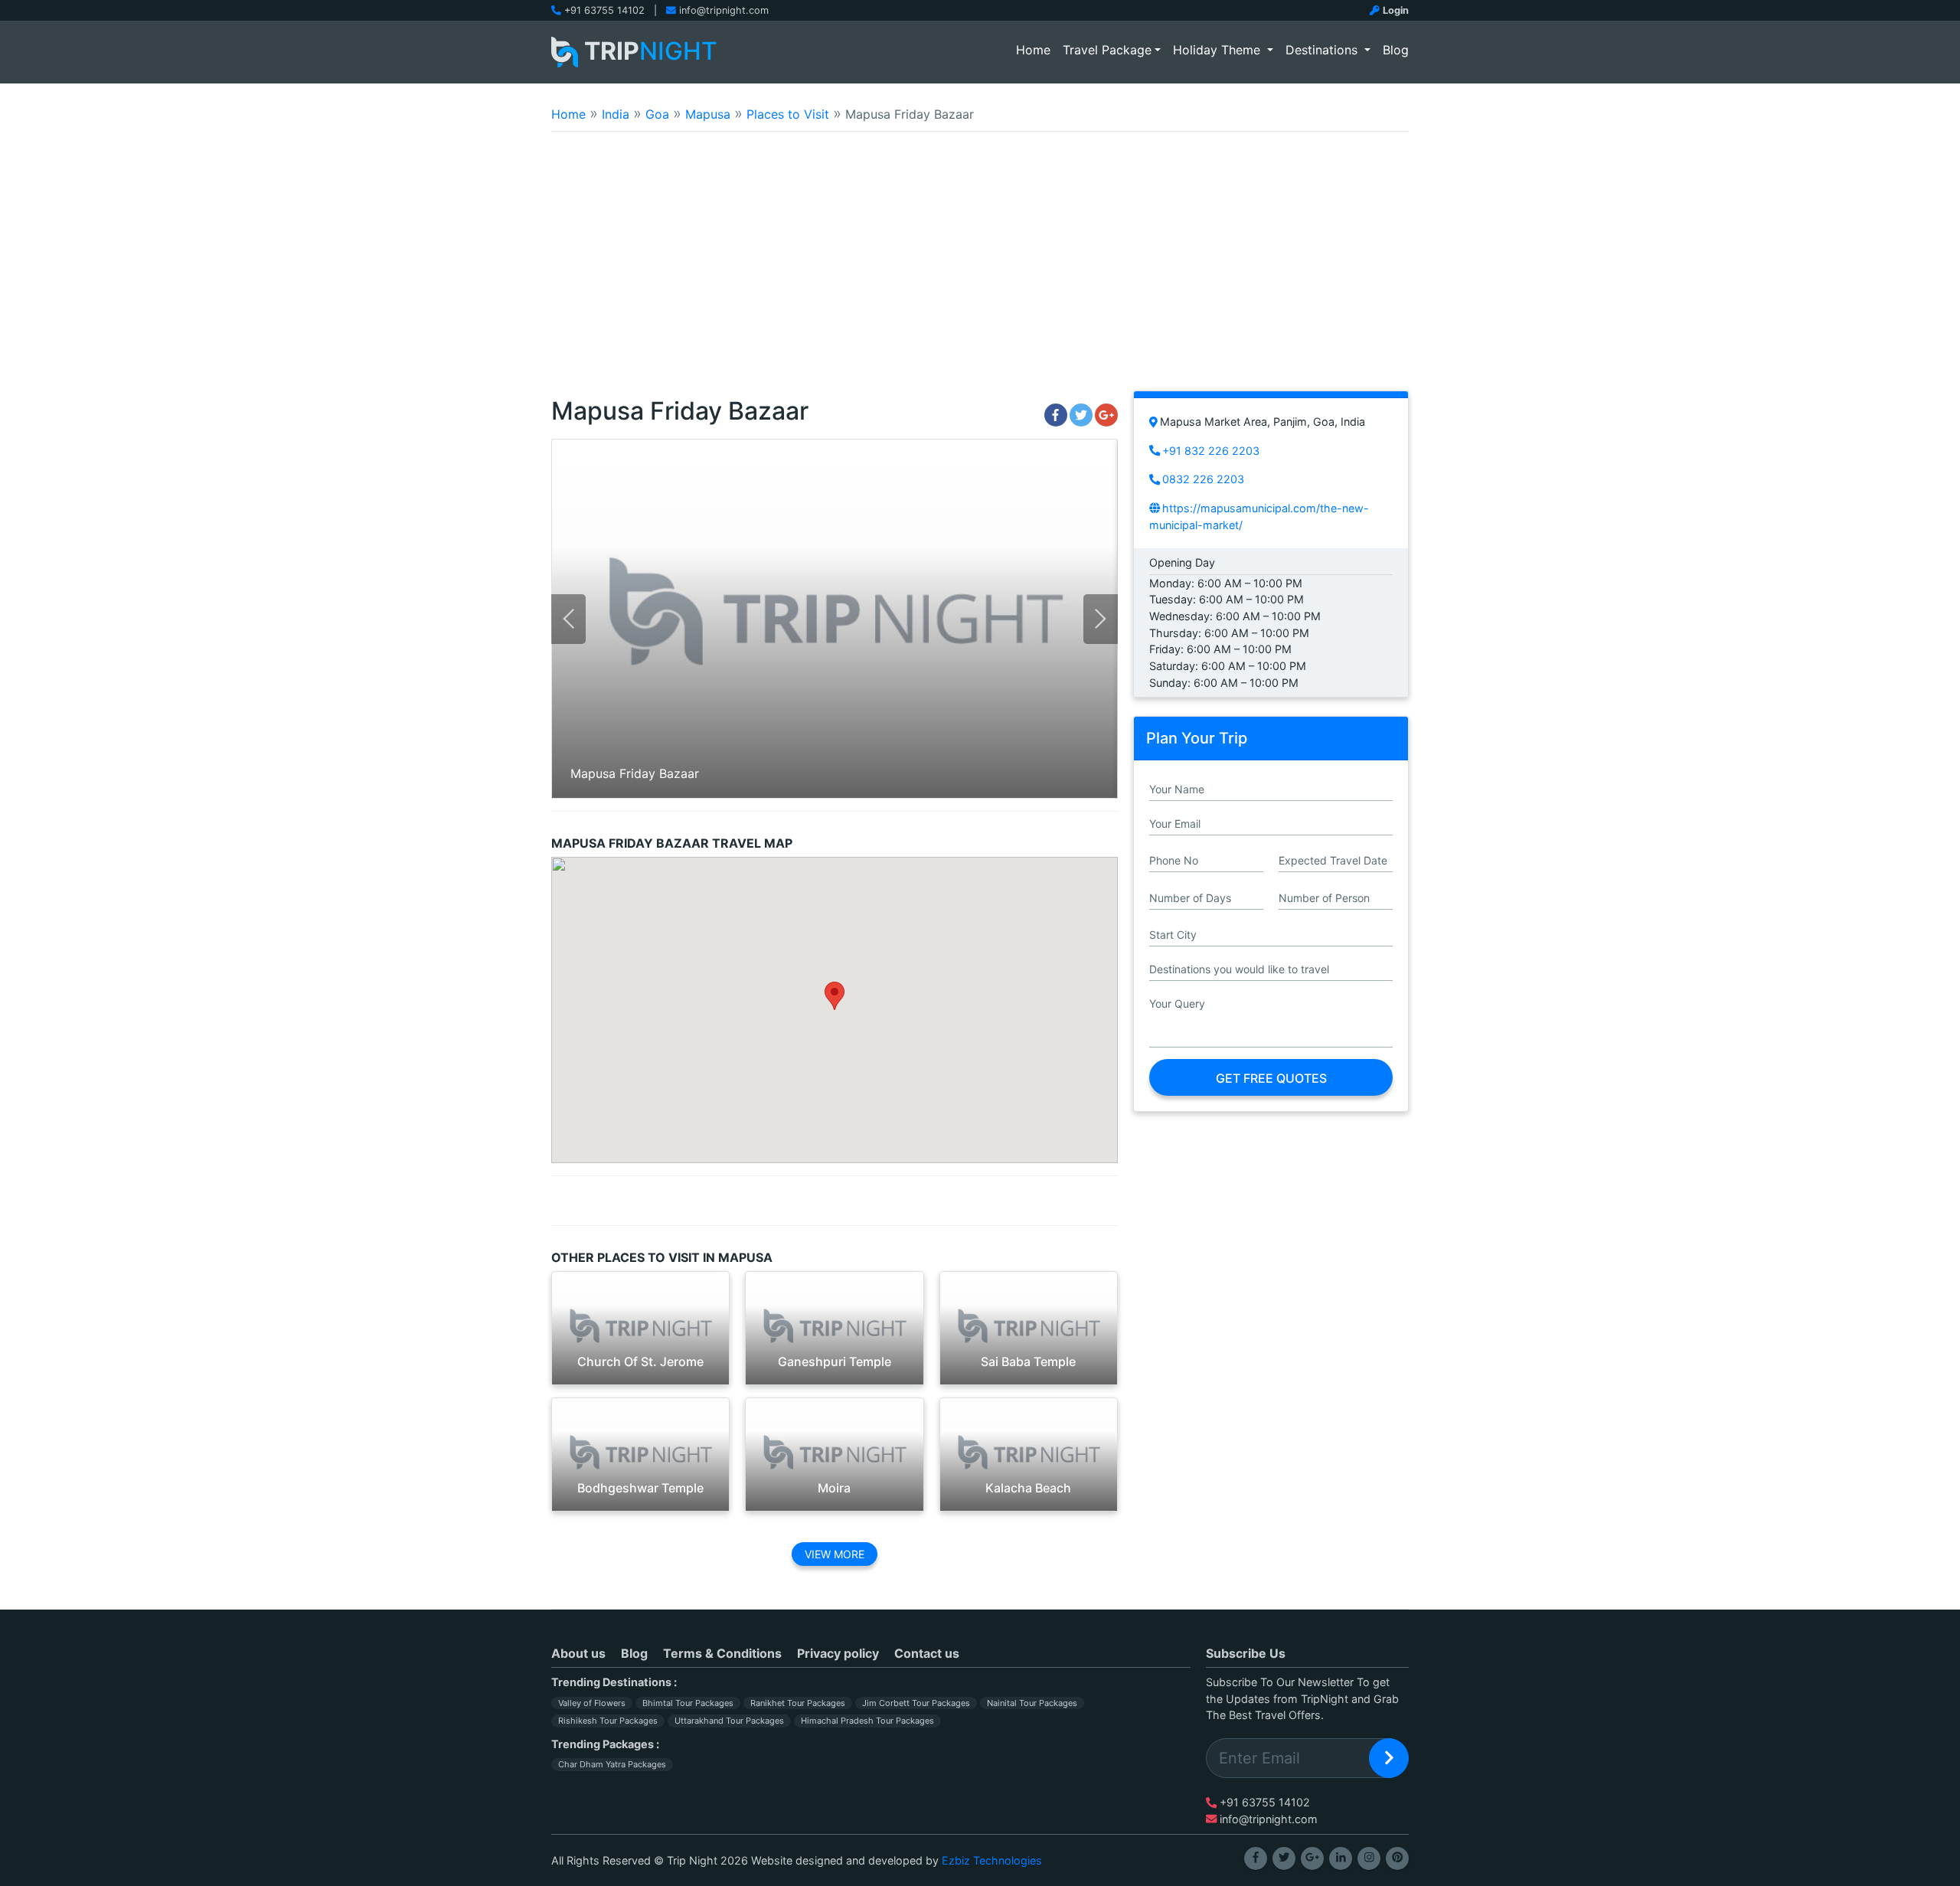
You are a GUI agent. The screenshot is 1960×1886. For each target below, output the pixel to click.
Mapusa (708, 114)
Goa (657, 114)
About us (578, 1653)
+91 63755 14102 (604, 10)
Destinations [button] (1323, 50)
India (616, 114)
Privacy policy (838, 1653)
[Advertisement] (980, 271)
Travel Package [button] (1107, 50)
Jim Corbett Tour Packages (916, 1703)
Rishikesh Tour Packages (608, 1721)
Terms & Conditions (722, 1653)
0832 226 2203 (1203, 479)
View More (835, 1554)
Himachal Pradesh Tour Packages (867, 1721)
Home (1036, 49)
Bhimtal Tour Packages (688, 1703)
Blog (1396, 50)
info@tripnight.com (724, 10)
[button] (835, 996)
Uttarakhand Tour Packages (729, 1721)
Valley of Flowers (592, 1703)
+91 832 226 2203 (1211, 451)
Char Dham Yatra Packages (612, 1764)
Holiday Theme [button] (1218, 50)
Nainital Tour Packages (1032, 1703)
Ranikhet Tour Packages (798, 1703)
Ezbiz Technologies (992, 1860)
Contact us (927, 1653)
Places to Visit (788, 114)
